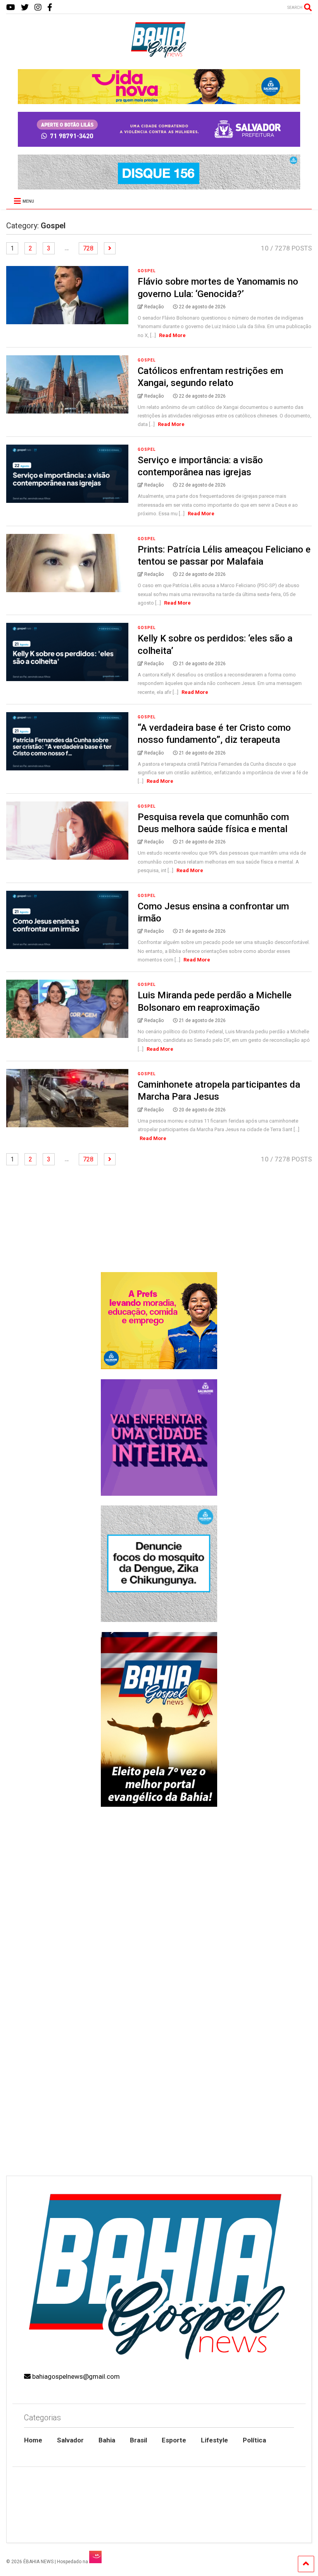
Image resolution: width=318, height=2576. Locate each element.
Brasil (138, 2440)
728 (88, 248)
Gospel (147, 271)
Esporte (174, 2440)
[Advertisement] (159, 2110)
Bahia (107, 2440)
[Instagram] (38, 8)
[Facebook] (50, 8)
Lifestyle (214, 2440)
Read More (172, 335)
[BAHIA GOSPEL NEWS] (159, 56)
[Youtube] (11, 8)
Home (33, 2440)
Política (254, 2440)
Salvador (70, 2440)
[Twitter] (25, 8)
